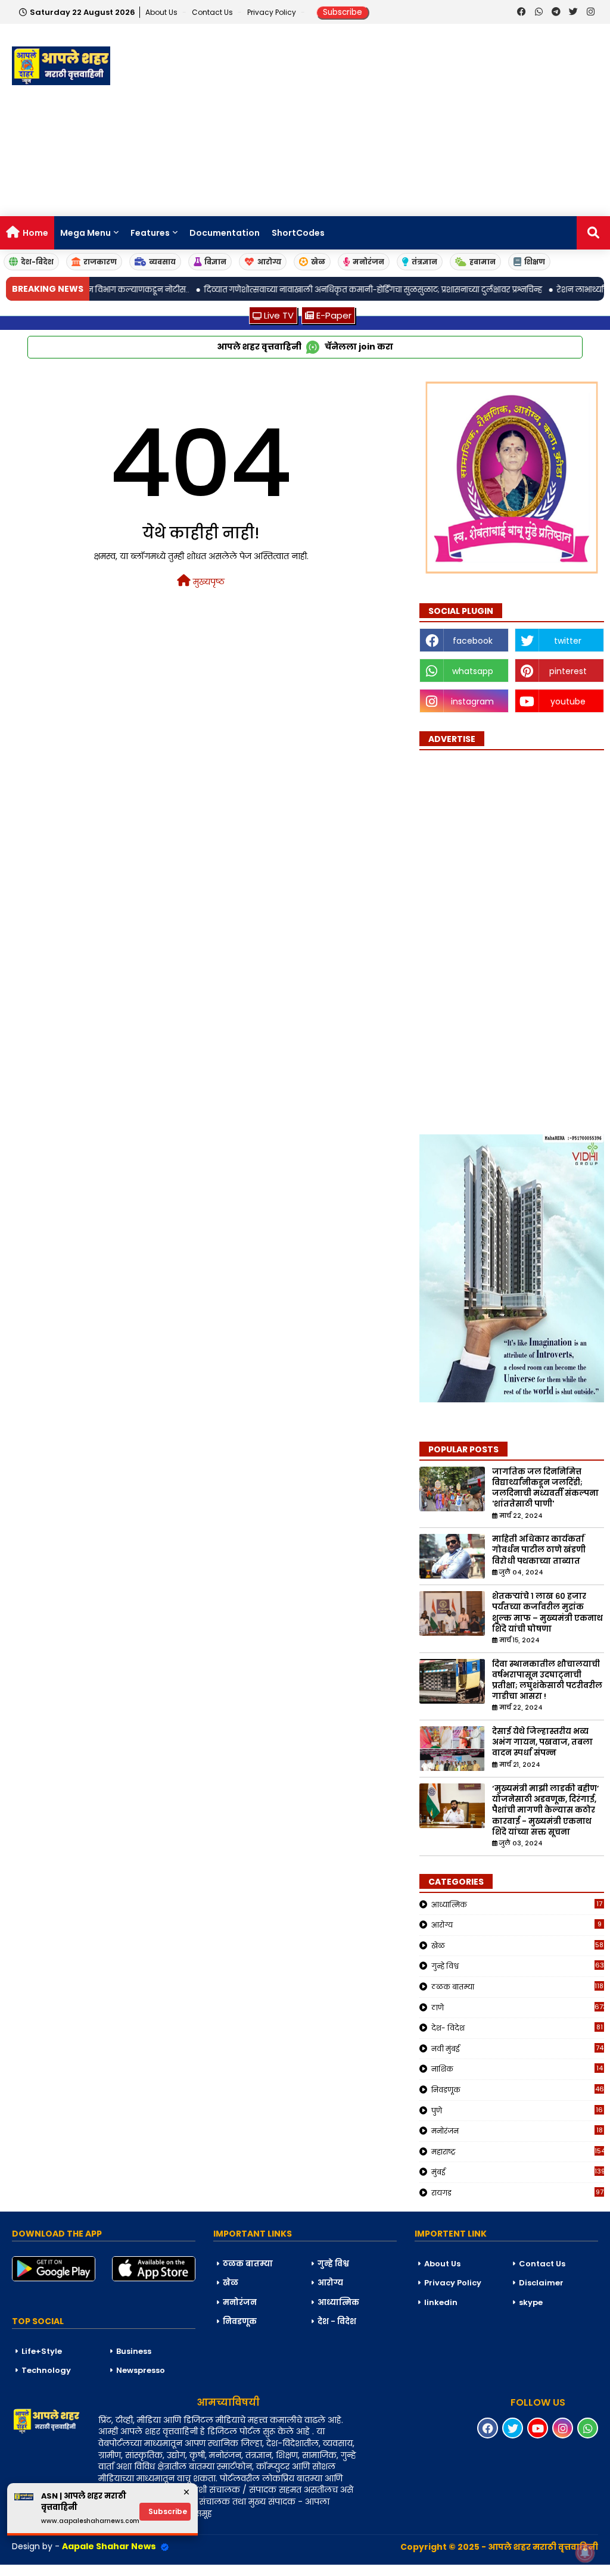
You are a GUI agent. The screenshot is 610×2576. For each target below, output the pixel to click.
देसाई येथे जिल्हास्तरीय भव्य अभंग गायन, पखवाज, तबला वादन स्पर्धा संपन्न (542, 1742)
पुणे (517, 2110)
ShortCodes (298, 233)
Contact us (213, 12)
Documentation (225, 233)
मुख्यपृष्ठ (208, 582)
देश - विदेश (337, 2321)
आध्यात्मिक (517, 1904)
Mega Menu (85, 233)
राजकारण (100, 262)
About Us (162, 12)
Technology (46, 2370)
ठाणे (518, 2007)
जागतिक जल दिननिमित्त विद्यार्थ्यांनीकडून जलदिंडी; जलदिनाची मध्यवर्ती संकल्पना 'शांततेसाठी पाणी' (545, 1488)
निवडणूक (518, 2090)
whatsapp (473, 671)
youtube (568, 701)
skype (531, 2302)
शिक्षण (535, 262)
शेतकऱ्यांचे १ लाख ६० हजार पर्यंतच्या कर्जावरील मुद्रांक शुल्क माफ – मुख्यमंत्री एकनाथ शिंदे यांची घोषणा (547, 1613)
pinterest (568, 671)
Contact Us (542, 2264)
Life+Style (42, 2351)
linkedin (441, 2302)
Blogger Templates (90, 2570)
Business (134, 2351)
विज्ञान (215, 262)
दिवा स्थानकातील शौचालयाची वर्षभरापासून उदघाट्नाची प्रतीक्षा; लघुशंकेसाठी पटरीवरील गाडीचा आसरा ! (547, 1681)
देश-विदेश (37, 262)
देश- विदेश (517, 2028)
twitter (568, 641)
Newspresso (141, 2370)
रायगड (517, 2193)
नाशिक (517, 2069)
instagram (472, 701)
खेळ (318, 262)
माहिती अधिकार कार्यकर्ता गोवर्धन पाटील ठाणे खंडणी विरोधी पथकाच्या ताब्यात (539, 1550)
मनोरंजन (368, 262)
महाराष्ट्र (518, 2151)
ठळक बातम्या (518, 1986)
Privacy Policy (273, 12)
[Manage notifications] (585, 2553)
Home (35, 233)
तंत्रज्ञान (424, 262)
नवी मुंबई (517, 2048)
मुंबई (518, 2172)
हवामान (483, 262)
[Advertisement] (393, 121)
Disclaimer (541, 2283)
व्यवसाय (162, 262)
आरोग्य (269, 262)
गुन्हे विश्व (518, 1966)
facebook (473, 641)
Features (150, 233)
